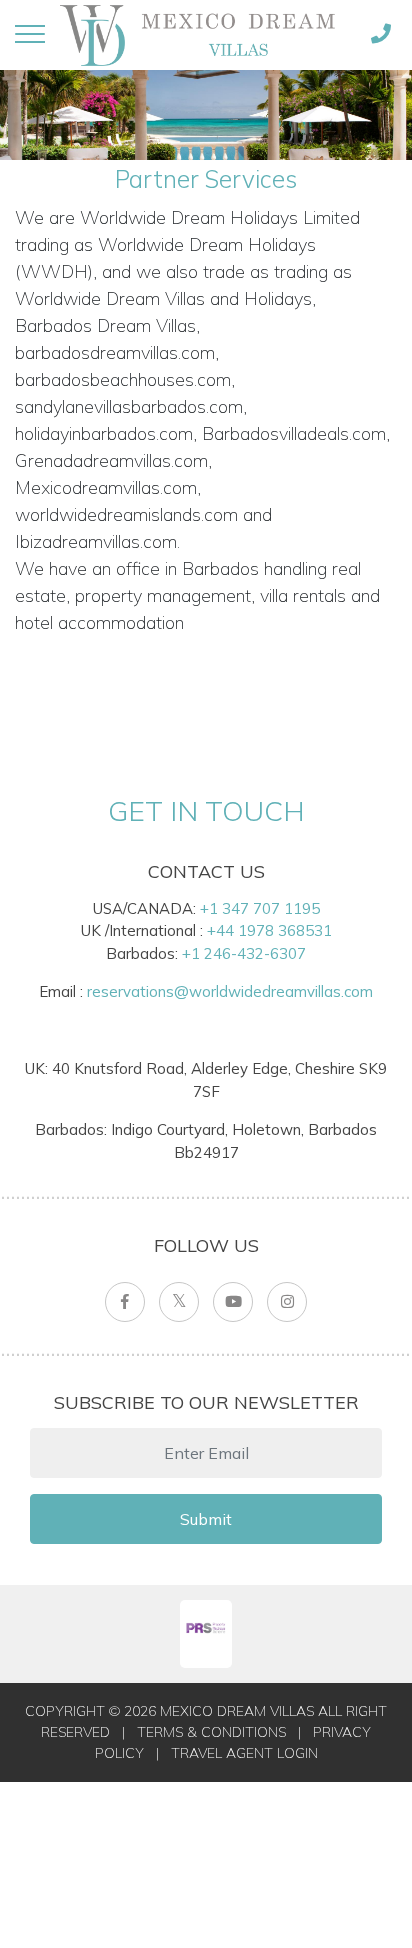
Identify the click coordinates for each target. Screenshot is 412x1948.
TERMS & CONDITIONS (211, 1732)
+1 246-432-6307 (244, 953)
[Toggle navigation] (30, 34)
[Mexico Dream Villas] (205, 35)
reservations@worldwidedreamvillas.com (230, 991)
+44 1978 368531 (269, 930)
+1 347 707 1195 (260, 908)
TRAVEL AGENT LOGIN (244, 1753)
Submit (206, 1519)
